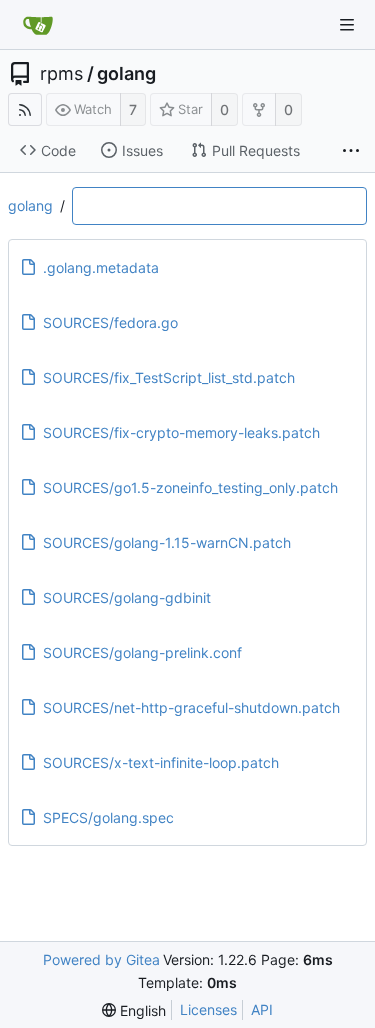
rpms (61, 74)
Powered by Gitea (101, 959)
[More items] (351, 151)
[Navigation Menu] (347, 25)
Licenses (208, 1009)
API (262, 1009)
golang (126, 74)
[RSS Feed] (25, 109)
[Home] (38, 25)
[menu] (134, 1010)
